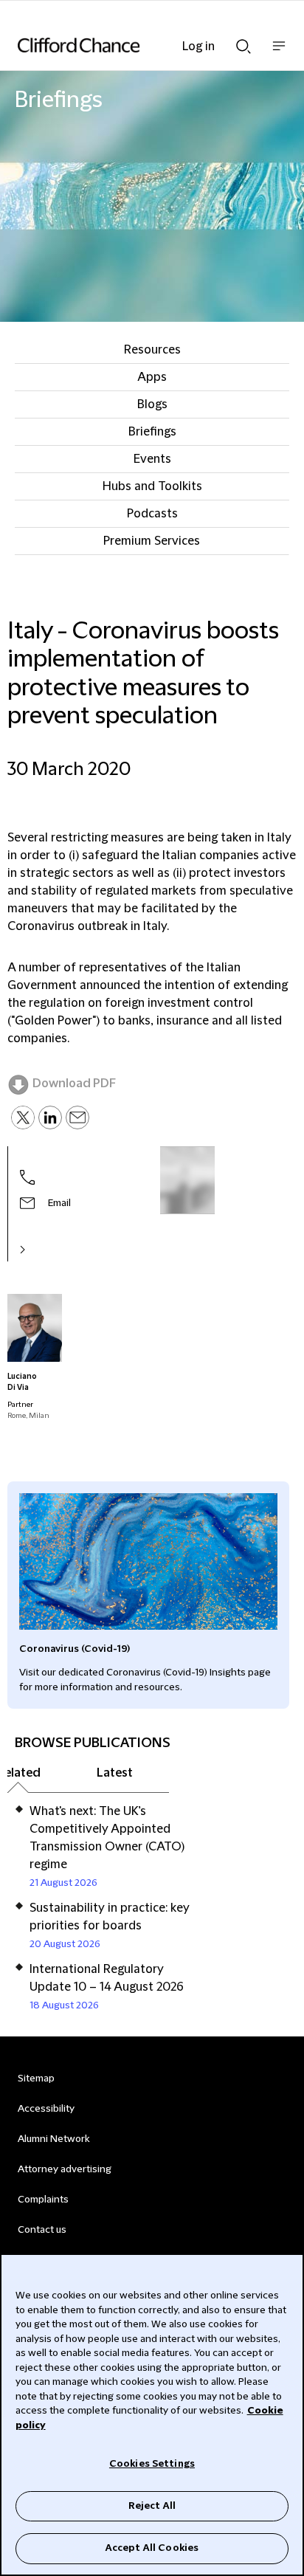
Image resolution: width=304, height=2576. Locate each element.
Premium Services (152, 541)
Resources (152, 350)
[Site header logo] (130, 45)
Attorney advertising (65, 2169)
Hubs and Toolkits (152, 486)
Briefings (152, 432)
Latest (115, 1773)
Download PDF (74, 1084)
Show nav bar (279, 54)
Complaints (43, 2200)
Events (152, 459)
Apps (152, 377)
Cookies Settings (152, 2464)
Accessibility (46, 2109)
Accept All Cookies (152, 2548)
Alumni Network (53, 2139)
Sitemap (36, 2079)
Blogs (152, 404)
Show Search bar (243, 42)
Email (59, 1203)
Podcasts (152, 514)
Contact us (42, 2230)
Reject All (152, 2506)
